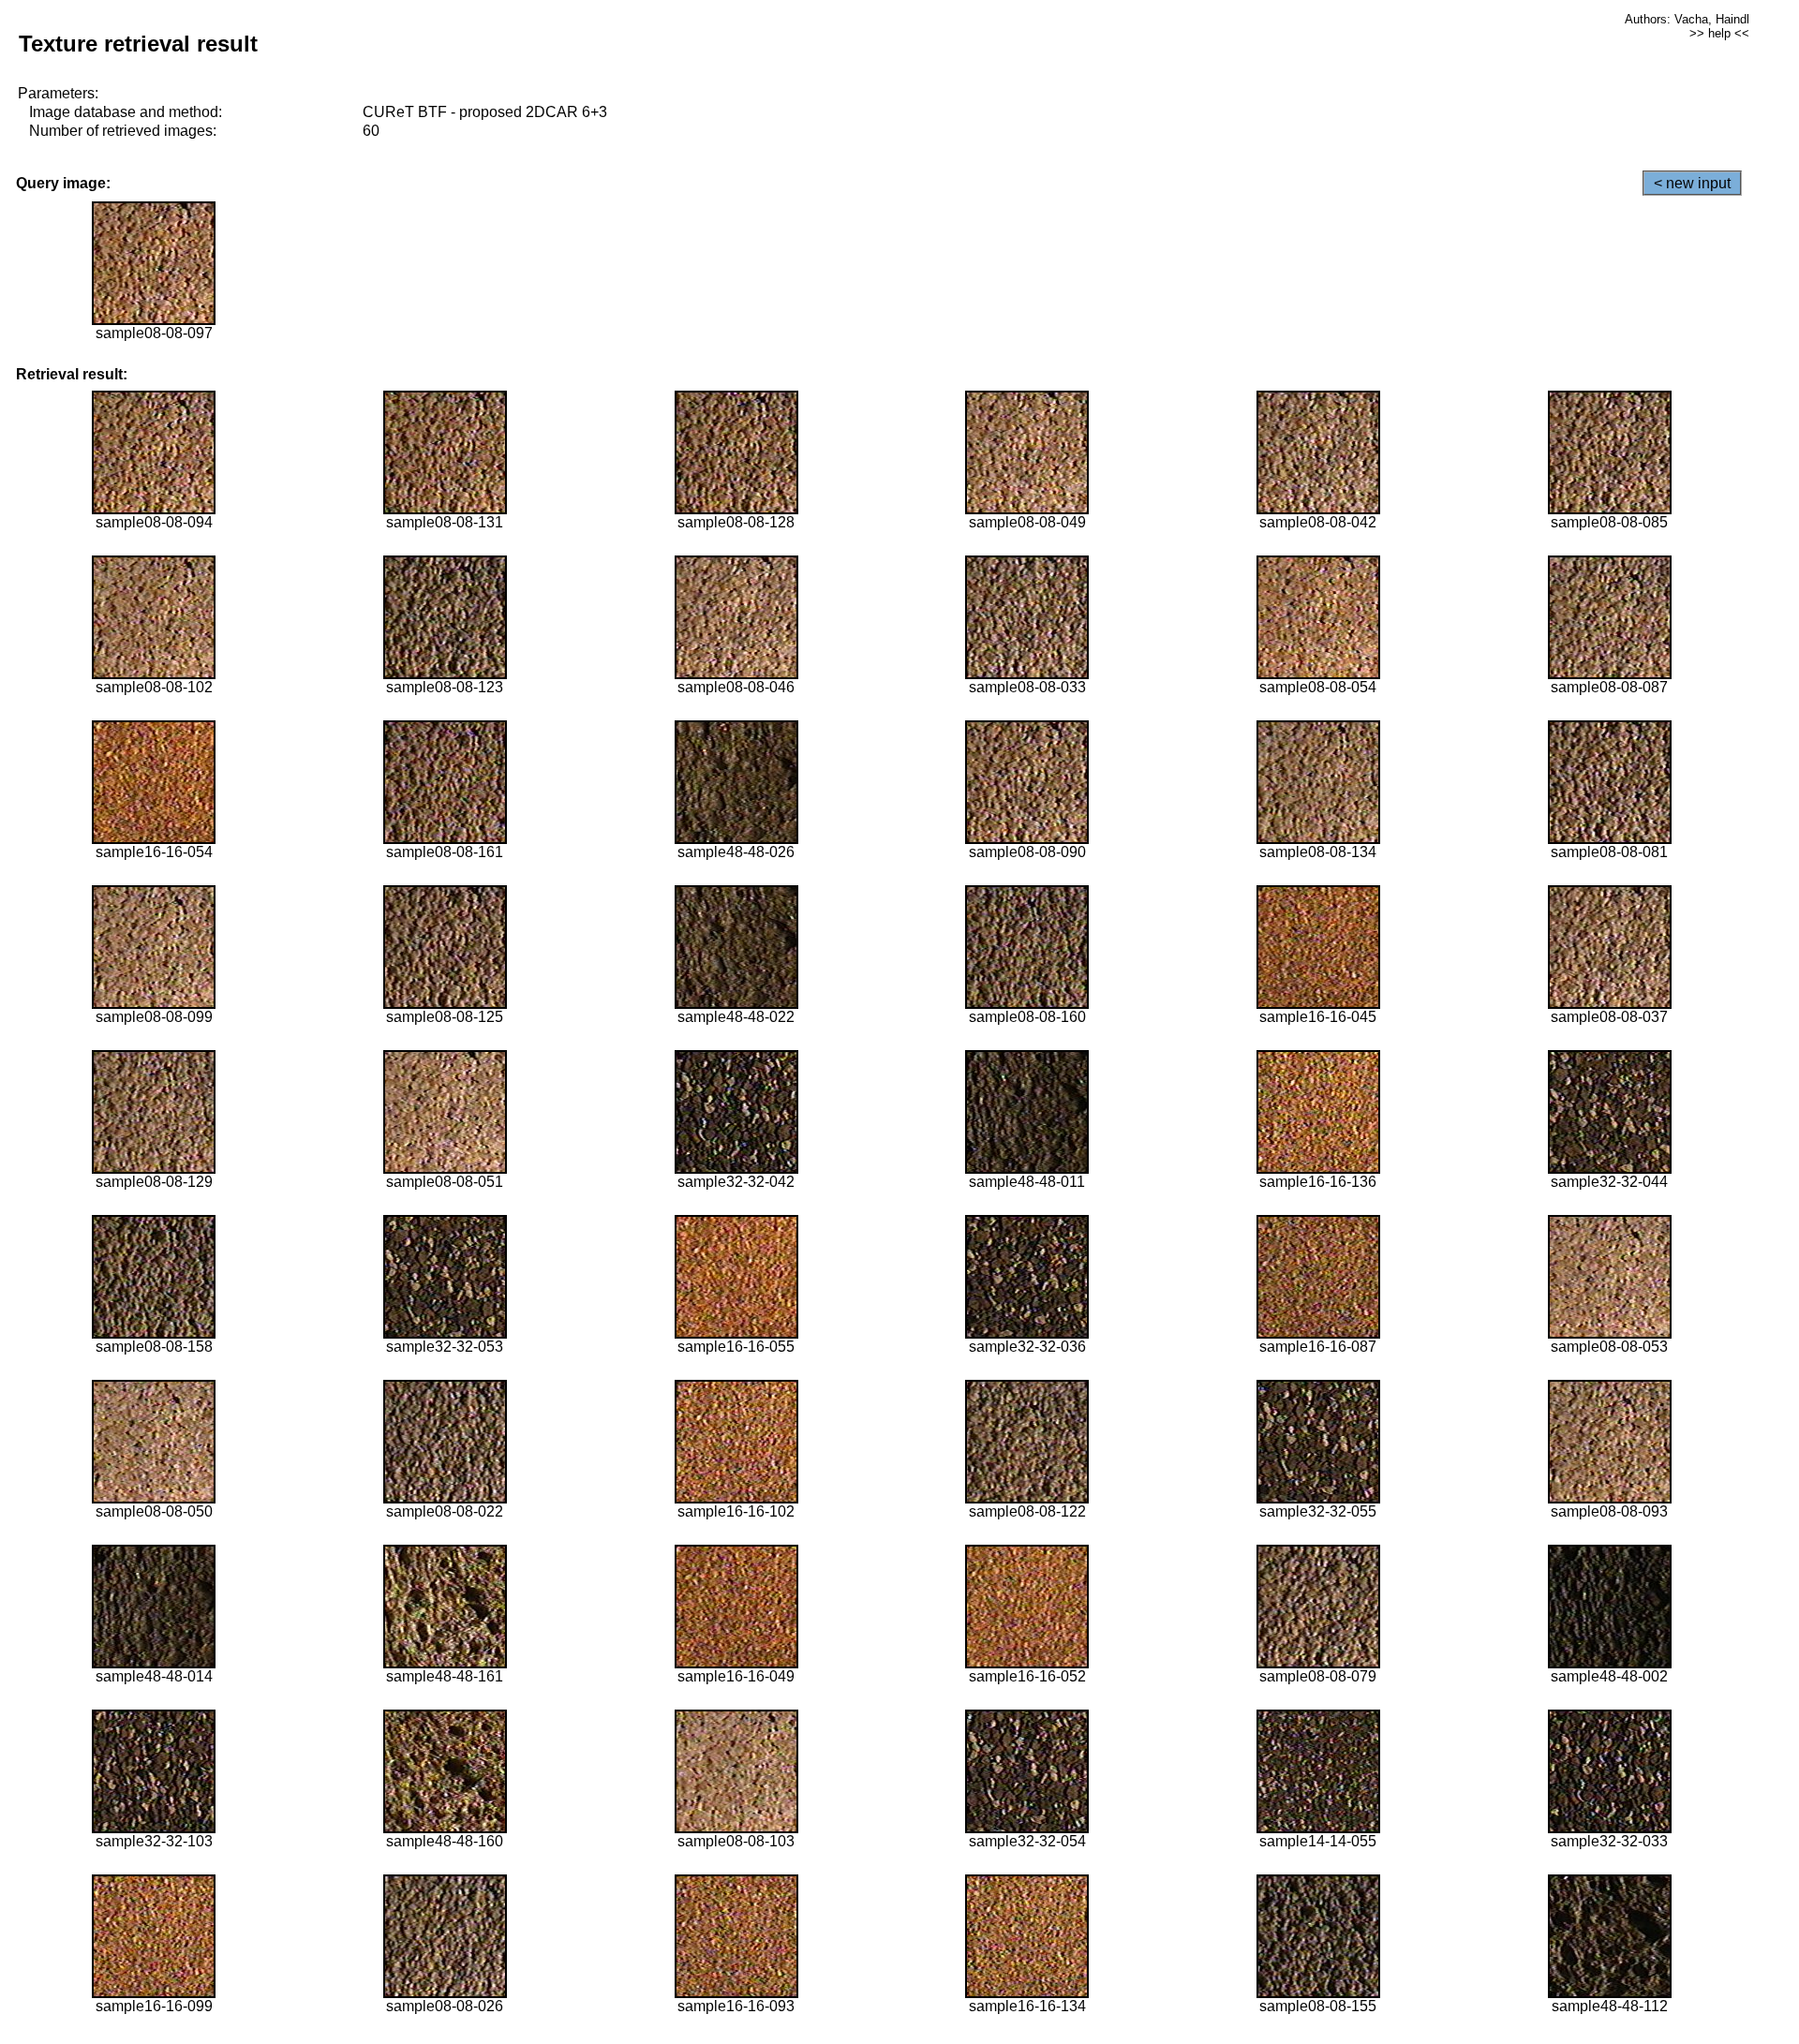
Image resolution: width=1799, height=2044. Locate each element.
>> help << (1719, 33)
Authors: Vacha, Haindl (1687, 19)
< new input (1692, 183)
